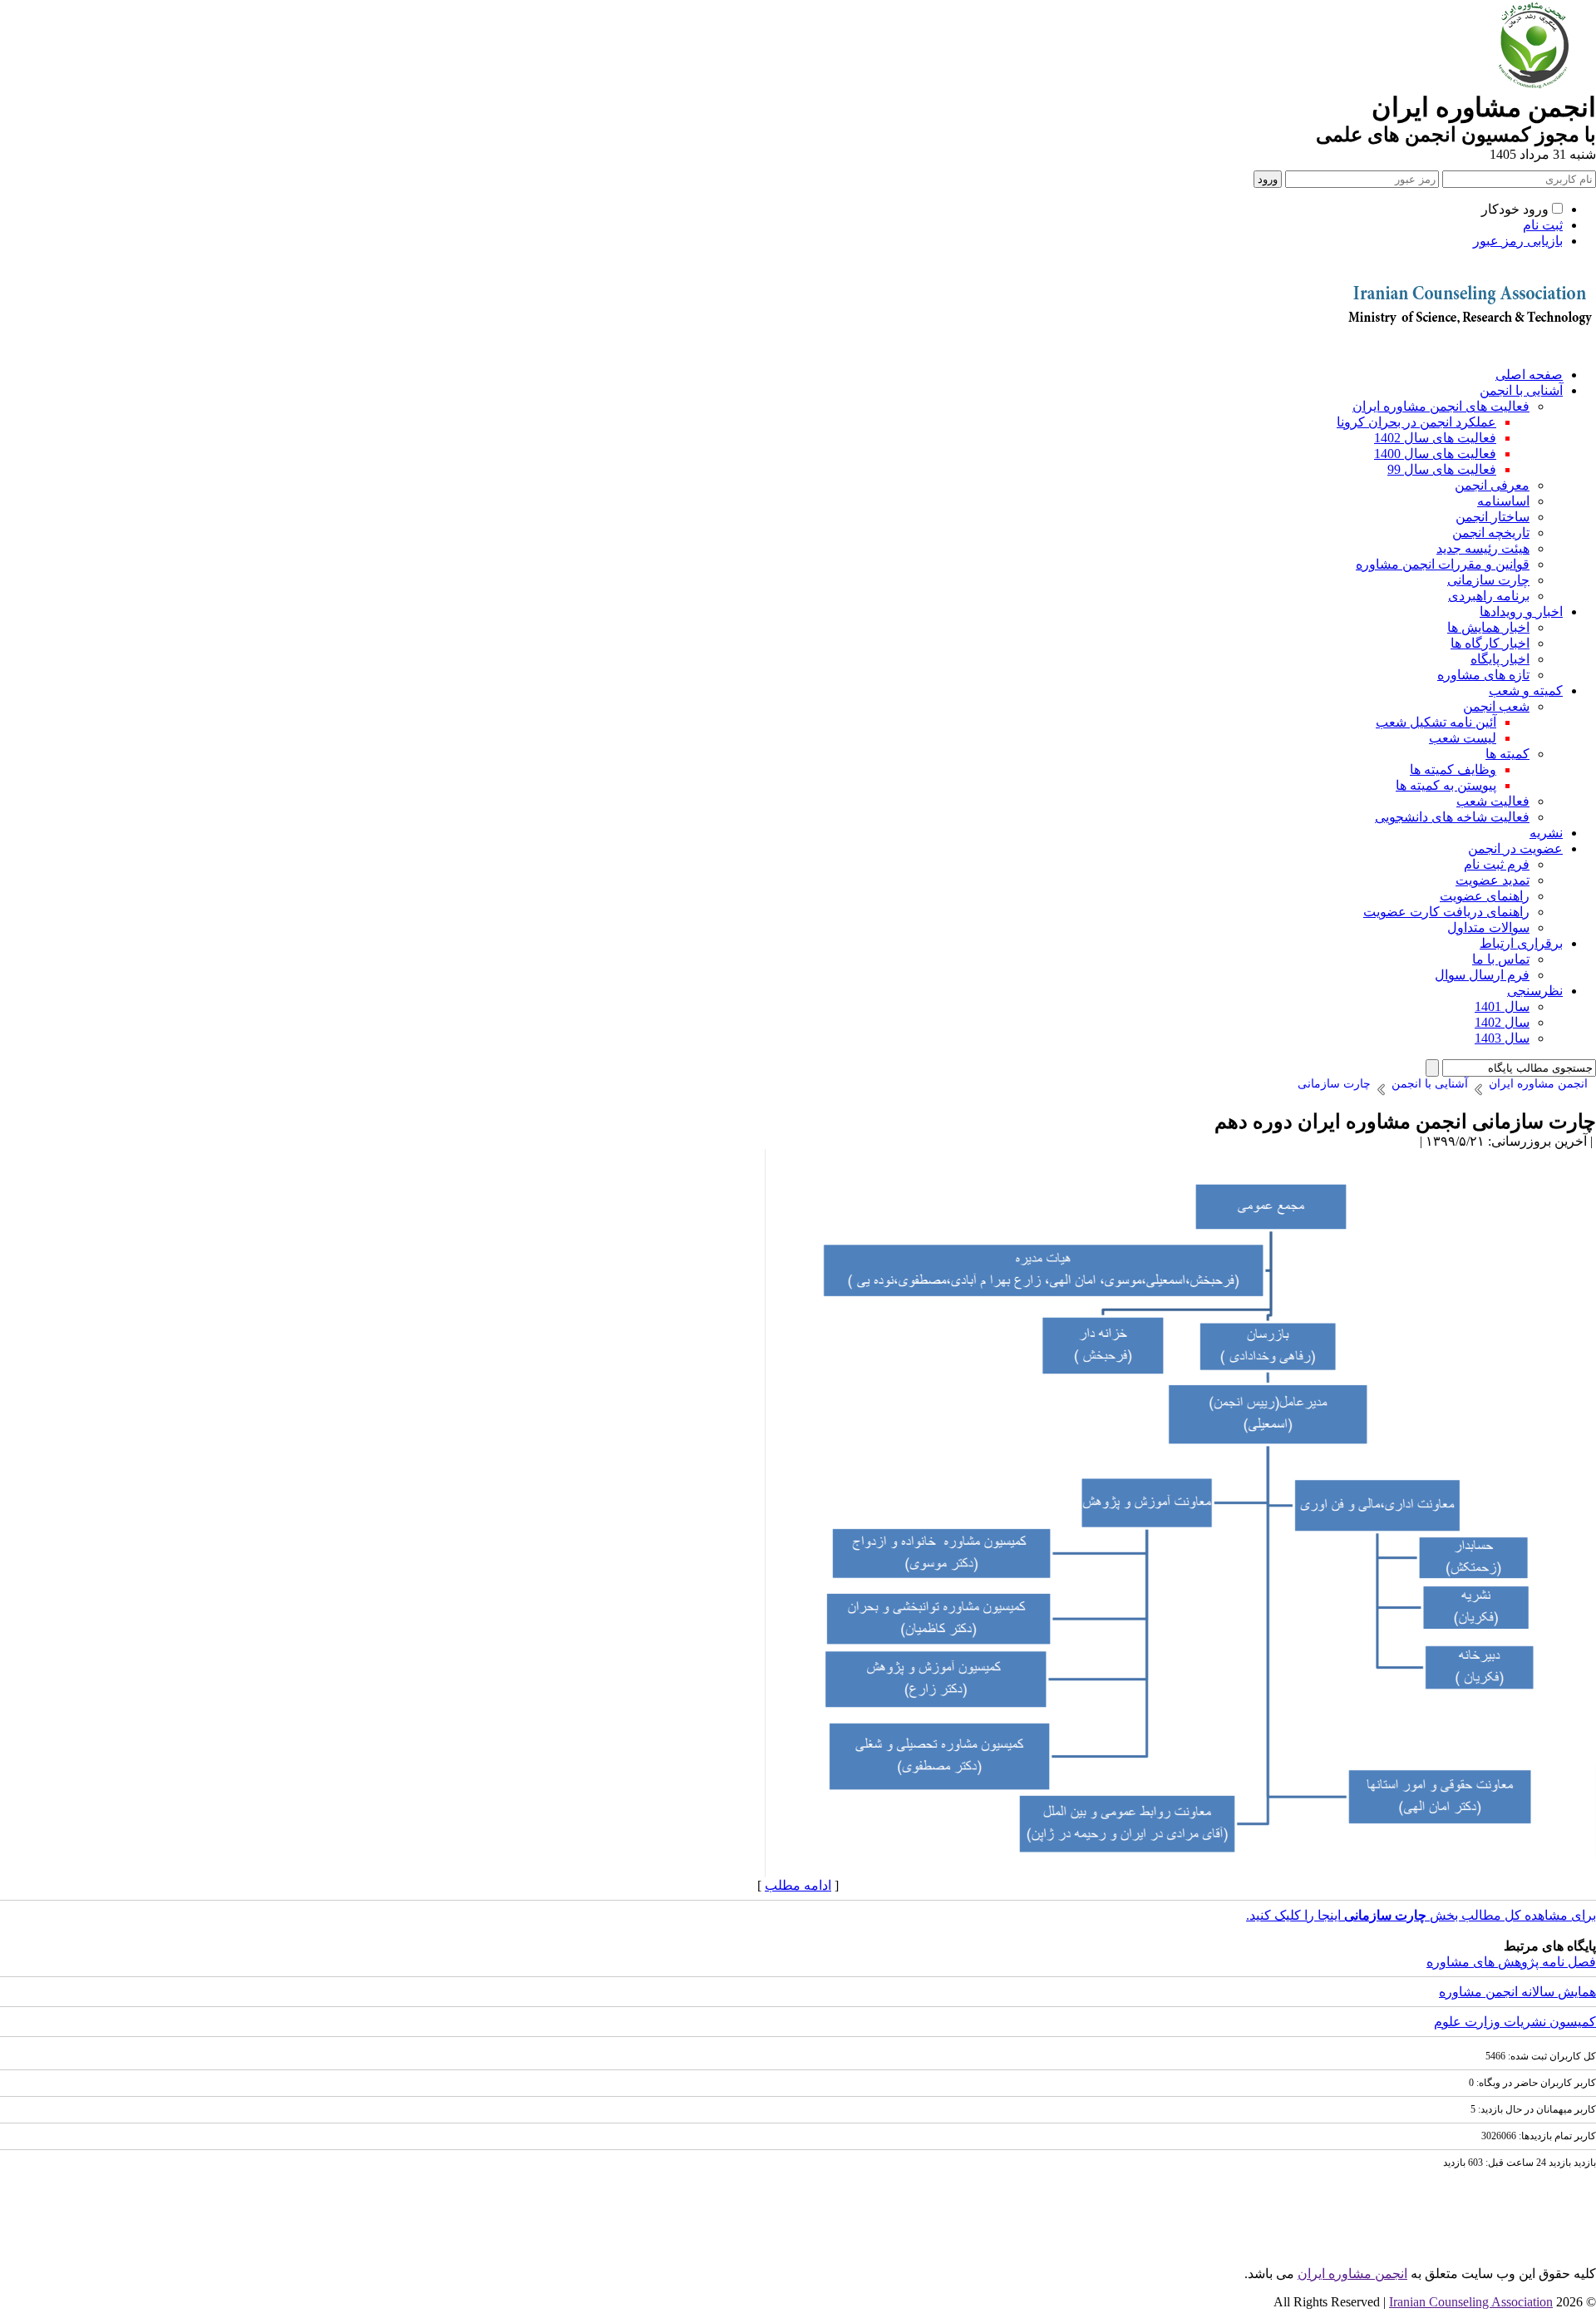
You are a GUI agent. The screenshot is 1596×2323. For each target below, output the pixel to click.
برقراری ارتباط (1521, 943)
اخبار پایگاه (1500, 659)
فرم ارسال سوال (1482, 975)
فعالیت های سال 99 (1442, 469)
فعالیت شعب (1493, 801)
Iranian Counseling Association (1471, 2302)
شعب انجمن (1496, 706)
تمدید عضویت (1493, 880)
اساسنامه (1503, 501)
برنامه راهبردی (1489, 596)
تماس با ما (1501, 959)
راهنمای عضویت (1485, 896)
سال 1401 (1502, 1006)
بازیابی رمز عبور (1518, 241)
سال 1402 (1502, 1022)
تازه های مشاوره (1483, 675)
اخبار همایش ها (1488, 627)
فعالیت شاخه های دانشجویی (1452, 817)
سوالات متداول (1488, 927)
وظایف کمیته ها (1453, 769)
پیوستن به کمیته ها (1446, 785)
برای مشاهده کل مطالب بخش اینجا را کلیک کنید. (1421, 1915)
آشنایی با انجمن (1521, 390)
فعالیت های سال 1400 (1435, 454)
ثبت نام (1543, 225)
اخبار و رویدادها (1521, 612)
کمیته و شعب (1526, 690)
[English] (1467, 349)
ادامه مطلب (798, 1885)
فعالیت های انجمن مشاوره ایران (1441, 406)
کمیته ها (1507, 754)
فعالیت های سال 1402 (1435, 438)
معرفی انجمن (1492, 485)
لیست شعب (1463, 738)
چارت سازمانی (1488, 580)
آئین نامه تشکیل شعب (1436, 722)
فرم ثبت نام (1497, 864)
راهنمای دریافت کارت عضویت (1446, 912)
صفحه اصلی (1529, 375)
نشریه (1546, 833)
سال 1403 (1502, 1038)
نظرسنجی (1535, 991)
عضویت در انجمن (1515, 848)
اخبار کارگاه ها (1490, 643)
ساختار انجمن (1493, 517)
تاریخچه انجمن (1491, 533)
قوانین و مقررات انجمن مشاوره (1443, 564)
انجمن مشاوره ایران (1352, 2274)
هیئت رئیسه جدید (1483, 548)
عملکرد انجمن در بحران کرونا (1416, 422)
